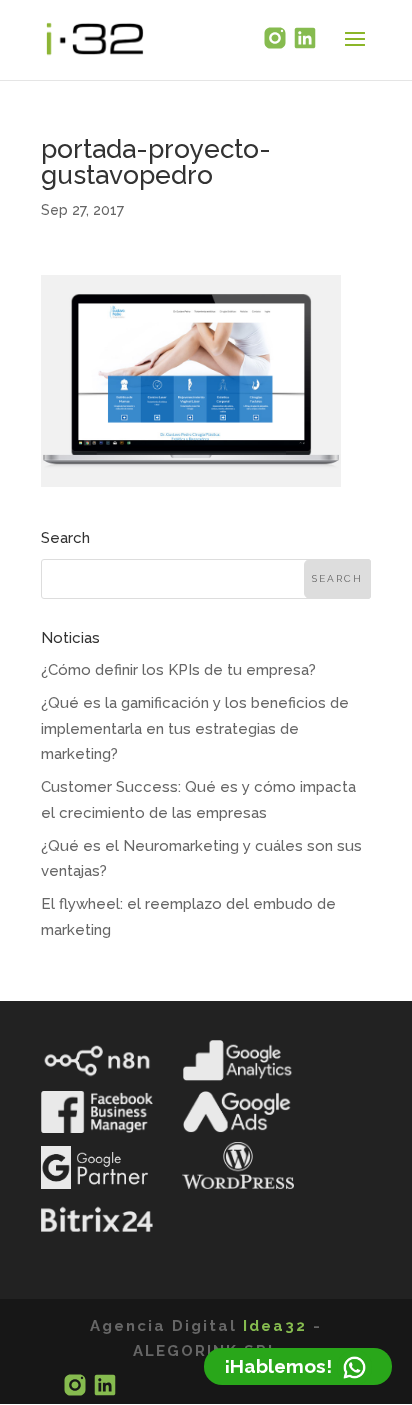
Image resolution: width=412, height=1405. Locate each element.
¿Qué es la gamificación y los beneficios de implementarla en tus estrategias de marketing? (195, 728)
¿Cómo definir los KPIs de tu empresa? (178, 670)
